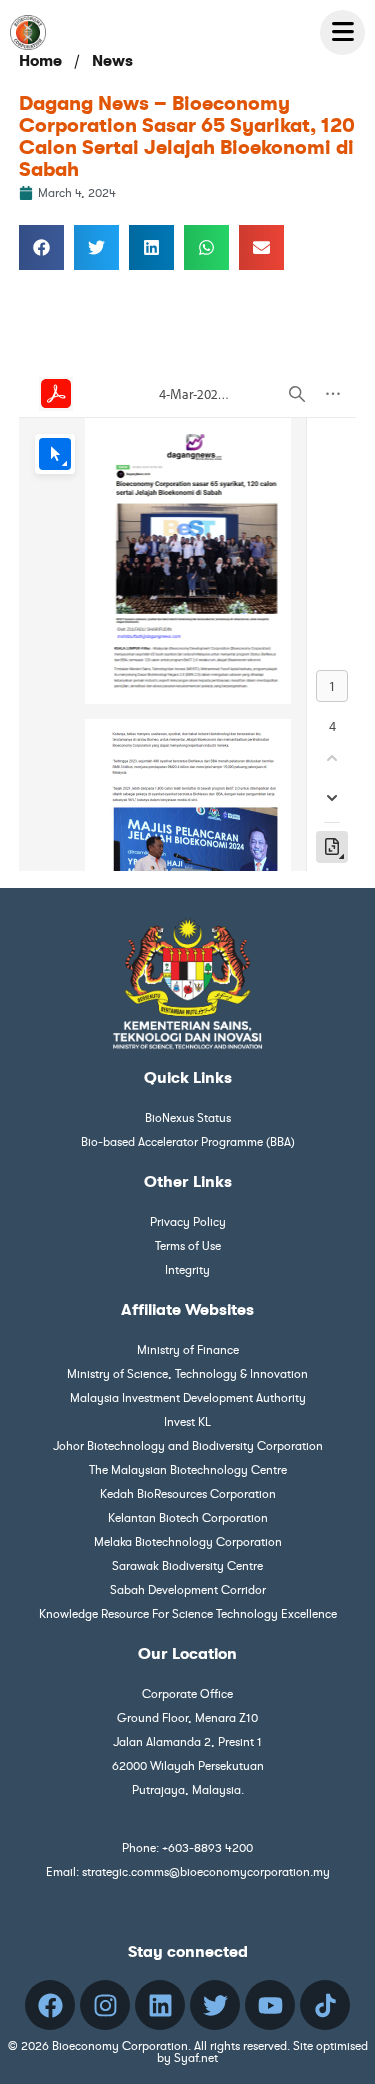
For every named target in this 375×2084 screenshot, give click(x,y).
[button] (41, 247)
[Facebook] (50, 2005)
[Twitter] (215, 2005)
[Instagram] (105, 2005)
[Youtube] (270, 2005)
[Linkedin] (160, 2005)
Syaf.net (196, 2058)
